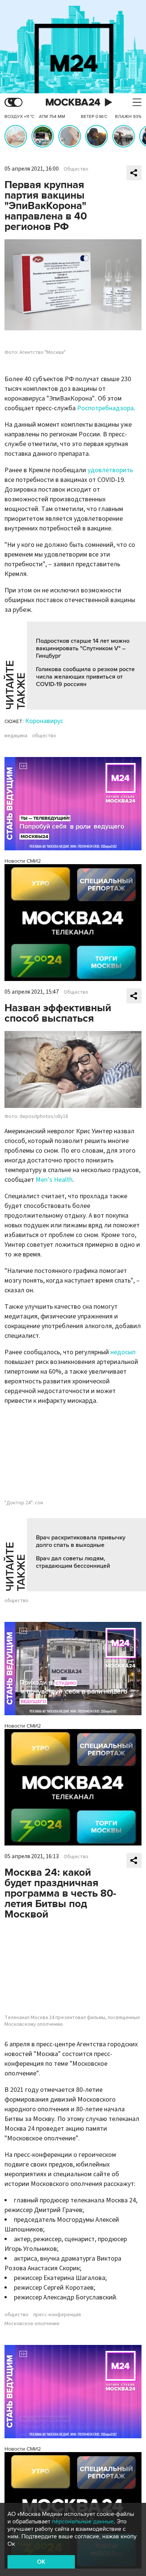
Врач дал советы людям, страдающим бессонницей (73, 1562)
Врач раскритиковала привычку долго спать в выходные (81, 1541)
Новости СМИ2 (23, 861)
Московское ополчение (32, 2324)
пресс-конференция (57, 2315)
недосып (123, 1352)
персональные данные (83, 2522)
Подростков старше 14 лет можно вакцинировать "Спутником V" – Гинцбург (83, 648)
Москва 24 (73, 102)
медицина (16, 736)
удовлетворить (110, 470)
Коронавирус (44, 721)
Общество (76, 169)
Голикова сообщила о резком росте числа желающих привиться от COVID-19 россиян (85, 677)
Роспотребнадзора (105, 408)
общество (44, 736)
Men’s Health (54, 1180)
